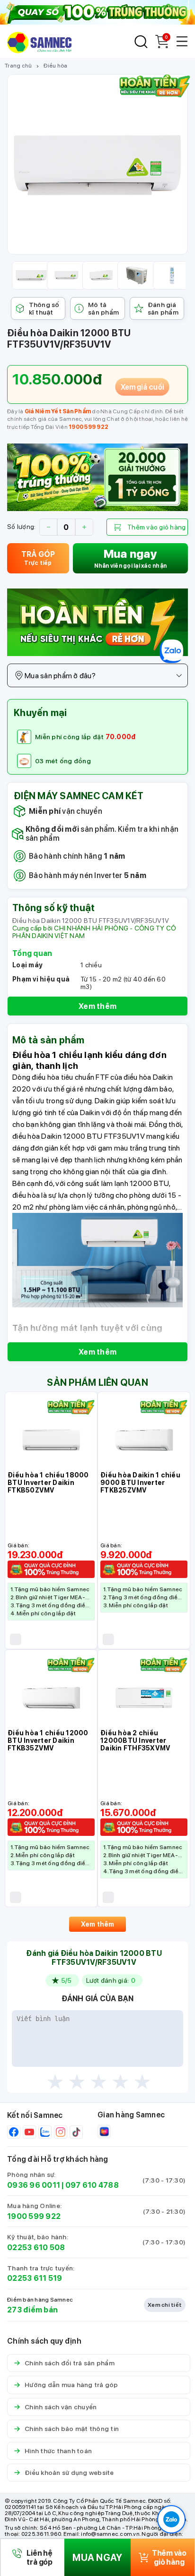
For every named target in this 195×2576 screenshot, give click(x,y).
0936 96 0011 (34, 2185)
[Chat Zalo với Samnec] (171, 2519)
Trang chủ (18, 66)
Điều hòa (55, 66)
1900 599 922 (89, 427)
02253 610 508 (36, 2248)
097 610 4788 (92, 2185)
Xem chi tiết (165, 2305)
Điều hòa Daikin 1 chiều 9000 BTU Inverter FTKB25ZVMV (140, 1483)
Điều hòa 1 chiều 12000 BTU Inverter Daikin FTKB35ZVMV (48, 1740)
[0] (162, 46)
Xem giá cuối (142, 386)
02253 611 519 (35, 2278)
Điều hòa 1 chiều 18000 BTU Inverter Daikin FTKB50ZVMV (48, 1483)
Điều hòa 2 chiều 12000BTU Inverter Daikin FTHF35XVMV (135, 1740)
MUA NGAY (97, 2558)
